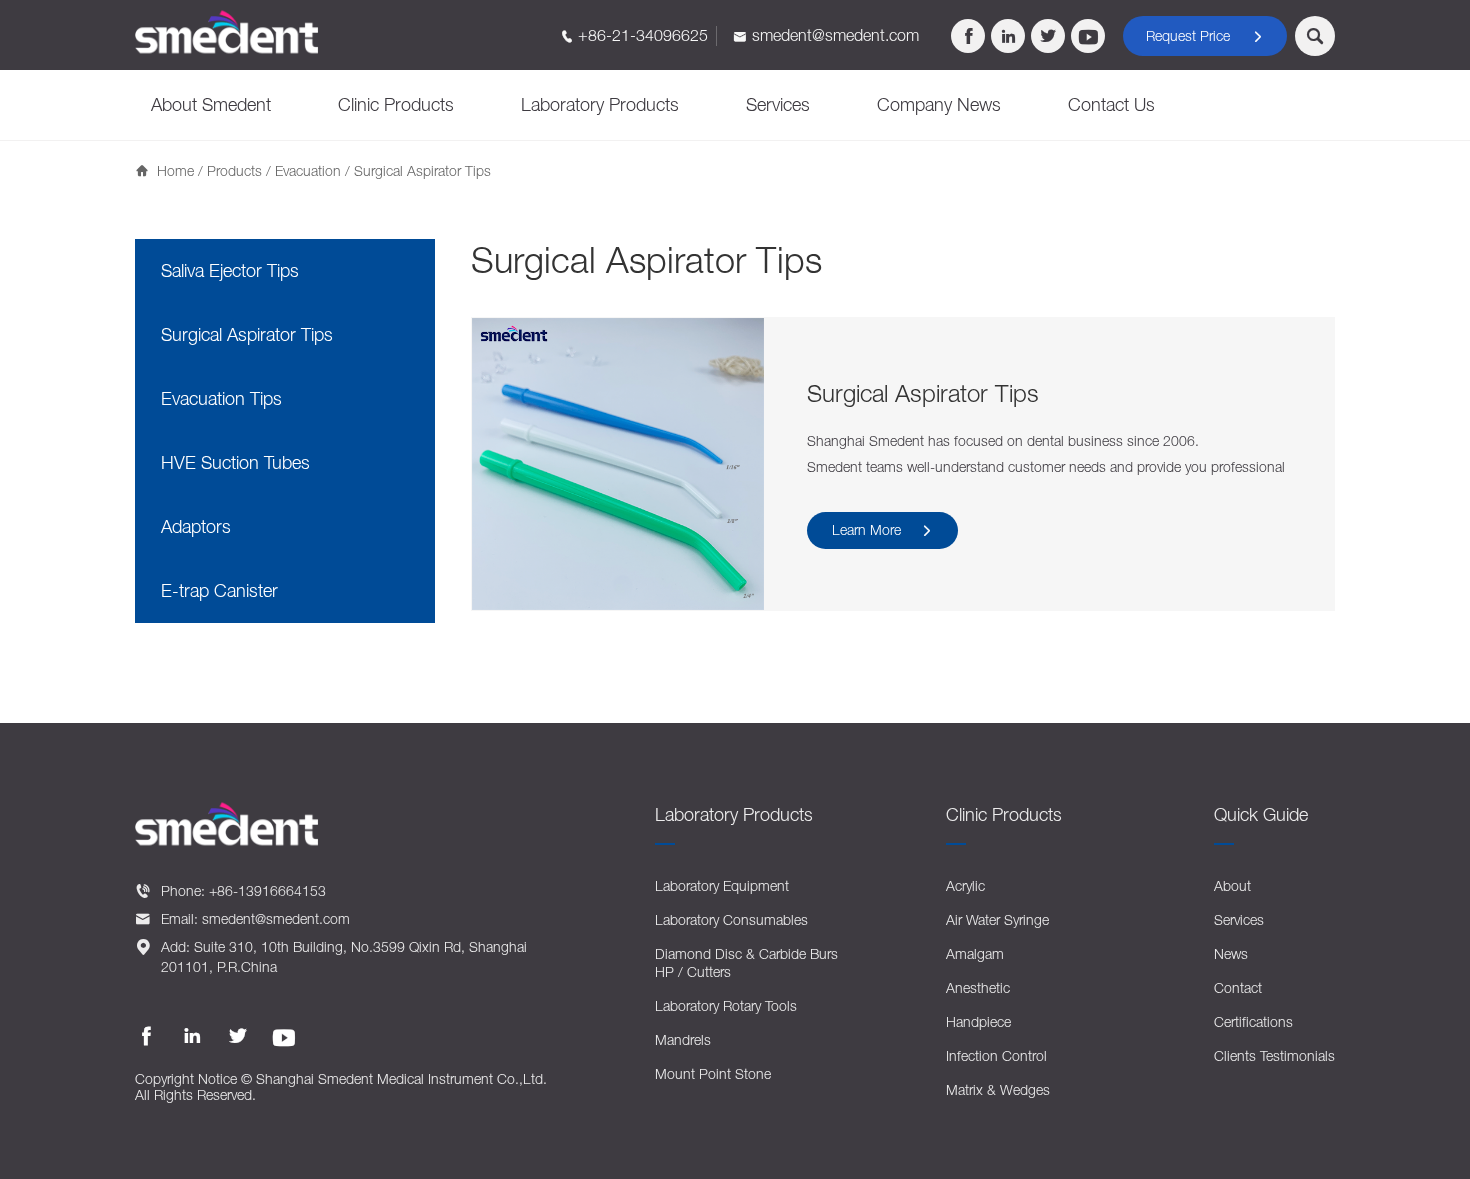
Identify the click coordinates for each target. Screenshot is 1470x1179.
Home (175, 170)
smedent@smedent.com (835, 35)
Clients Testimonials (1274, 1055)
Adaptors (196, 526)
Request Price (1205, 35)
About (1232, 885)
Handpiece (978, 1021)
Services (778, 104)
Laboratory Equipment (722, 885)
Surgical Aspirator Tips (247, 334)
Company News (939, 104)
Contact (1238, 987)
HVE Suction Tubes (235, 462)
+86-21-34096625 (643, 35)
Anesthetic (978, 987)
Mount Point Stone (713, 1073)
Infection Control (996, 1055)
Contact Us (1111, 104)
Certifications (1253, 1021)
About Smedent (211, 104)
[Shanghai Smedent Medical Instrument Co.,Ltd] (227, 32)
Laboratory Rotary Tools (726, 1005)
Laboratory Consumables (731, 919)
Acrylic (965, 885)
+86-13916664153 (267, 890)
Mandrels (683, 1039)
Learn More (882, 529)
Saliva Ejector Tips (230, 270)
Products (234, 170)
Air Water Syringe (997, 919)
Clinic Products (396, 104)
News (1231, 953)
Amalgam (975, 953)
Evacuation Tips (221, 398)
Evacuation (308, 170)
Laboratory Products (600, 104)
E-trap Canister (219, 590)
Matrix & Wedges (998, 1089)
